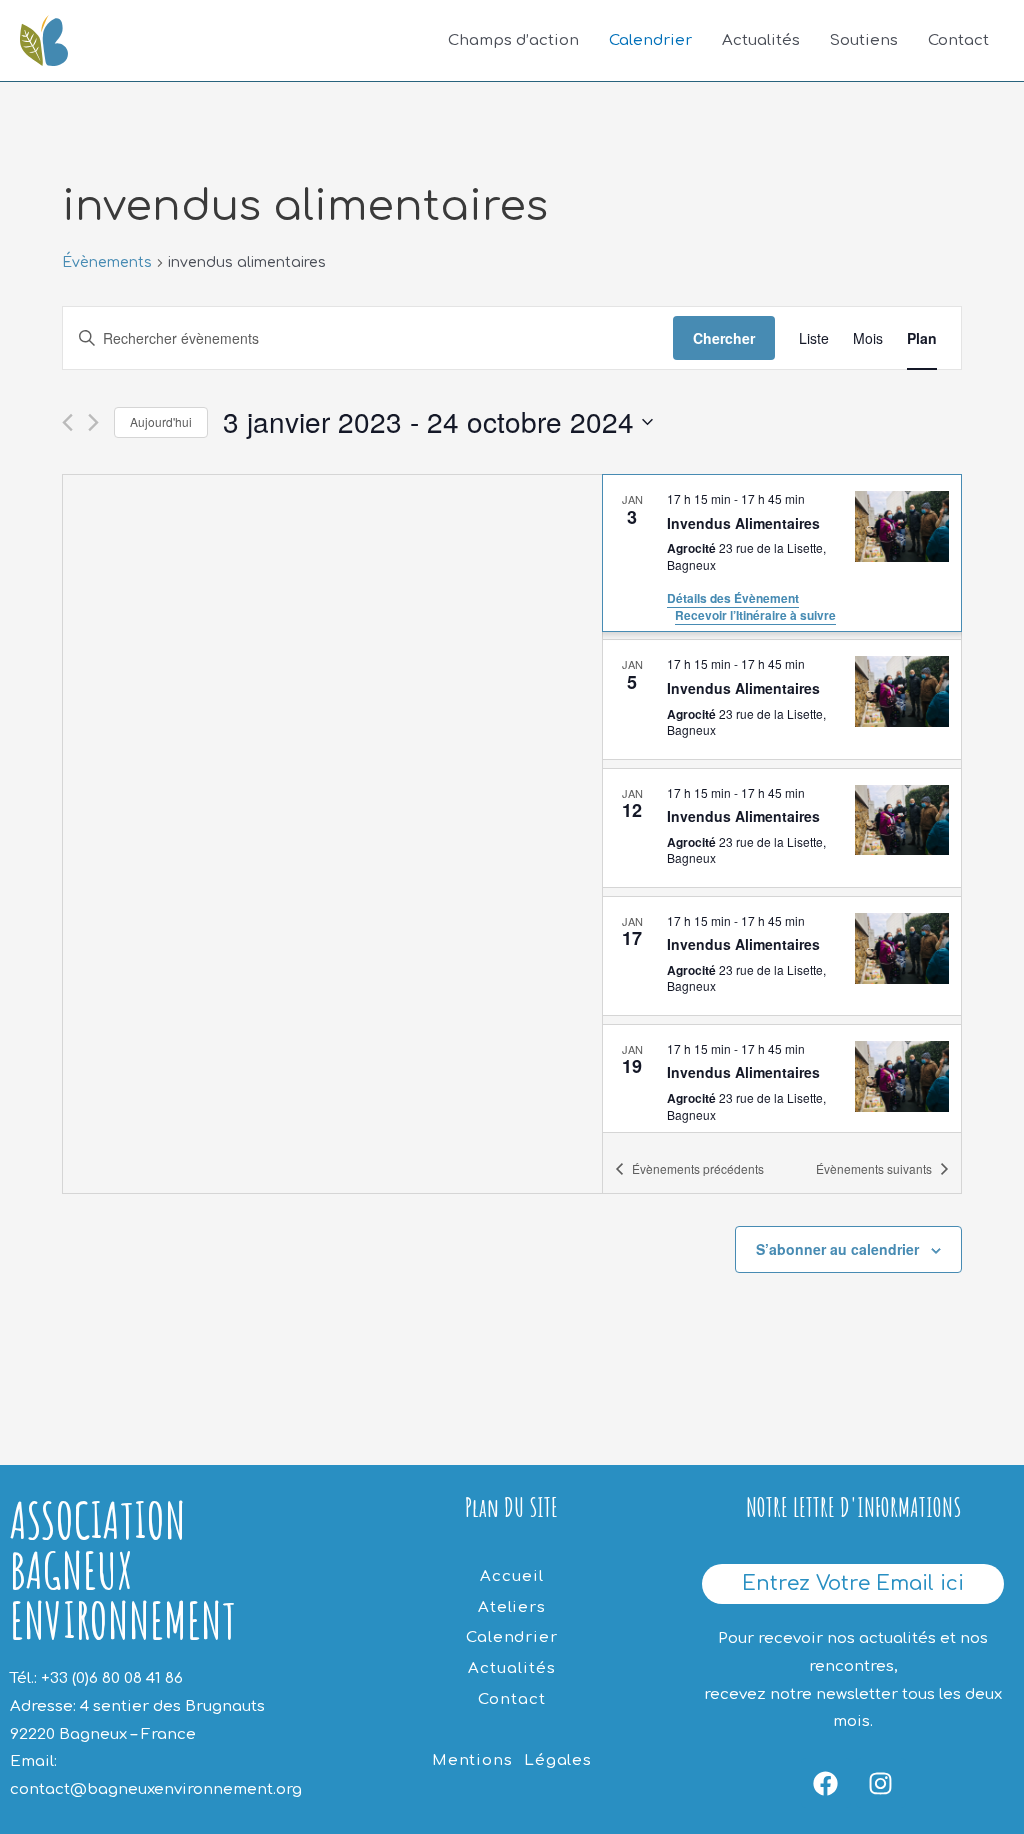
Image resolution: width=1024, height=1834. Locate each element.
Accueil (511, 1576)
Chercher (724, 338)
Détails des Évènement (733, 598)
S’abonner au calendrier (837, 1249)
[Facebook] (826, 1783)
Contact (958, 40)
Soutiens (864, 40)
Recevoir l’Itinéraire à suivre (755, 615)
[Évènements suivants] (93, 422)
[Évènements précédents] (67, 422)
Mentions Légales (512, 1760)
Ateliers (512, 1607)
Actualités (761, 40)
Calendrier (650, 40)
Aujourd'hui (161, 421)
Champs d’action (513, 40)
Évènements (107, 262)
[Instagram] (881, 1783)
